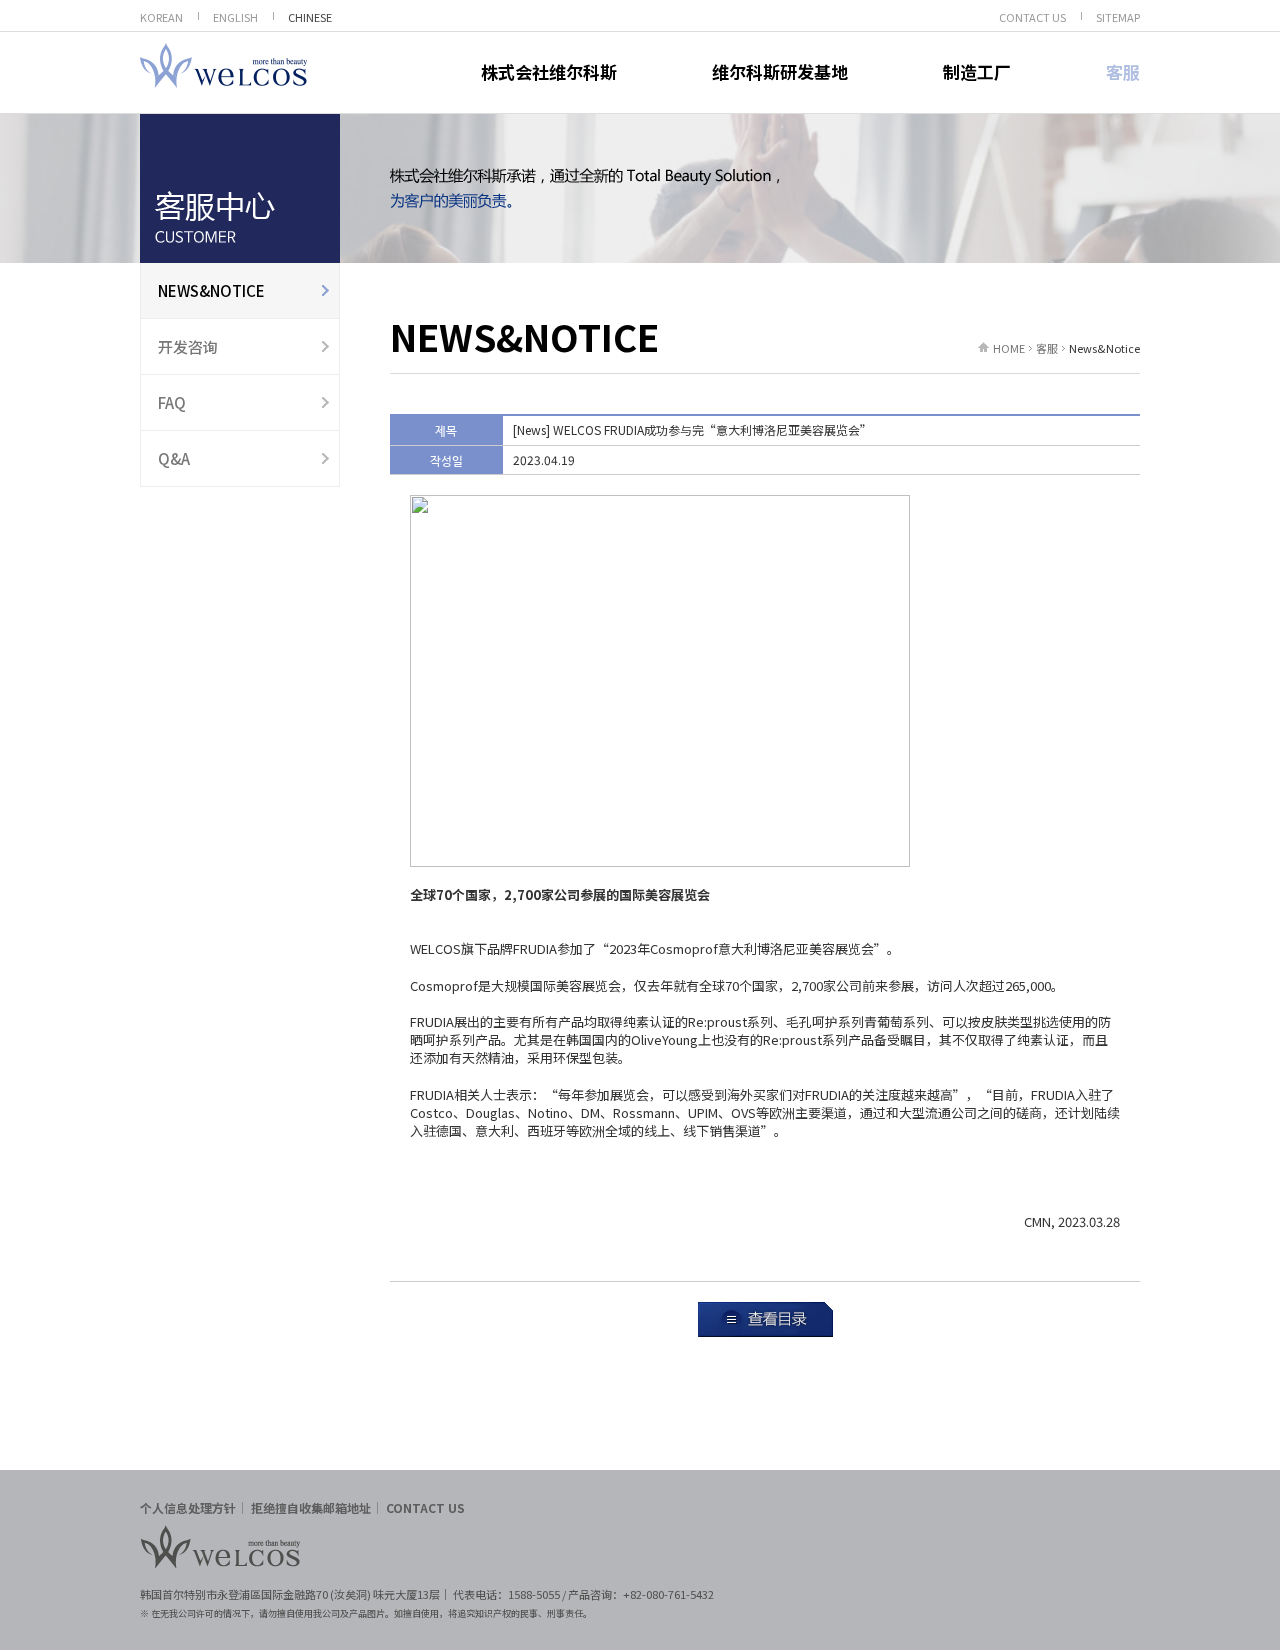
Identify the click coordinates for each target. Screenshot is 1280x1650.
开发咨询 (188, 346)
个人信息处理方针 (188, 1507)
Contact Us (425, 1507)
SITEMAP (1118, 17)
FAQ (172, 402)
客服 (1123, 71)
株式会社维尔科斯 (549, 71)
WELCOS (223, 65)
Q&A (174, 458)
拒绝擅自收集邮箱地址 (311, 1507)
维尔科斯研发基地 (780, 71)
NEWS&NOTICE (211, 290)
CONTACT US (1032, 17)
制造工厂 (977, 71)
